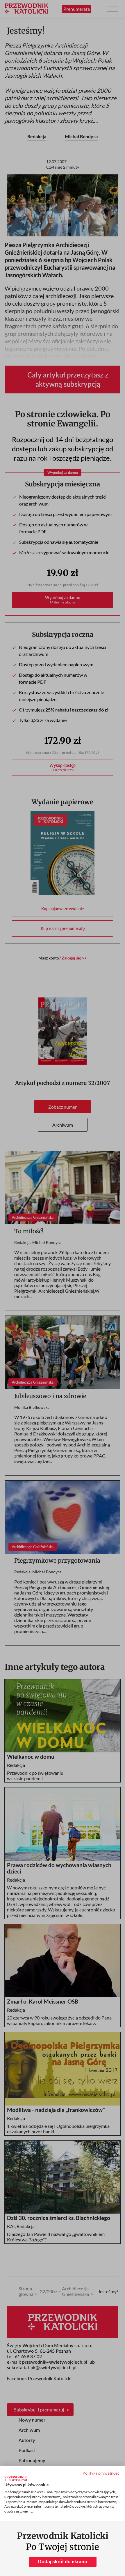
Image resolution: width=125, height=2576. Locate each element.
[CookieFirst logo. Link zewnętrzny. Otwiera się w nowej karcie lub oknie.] (16, 2479)
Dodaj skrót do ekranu (63, 2562)
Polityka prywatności (102, 2473)
